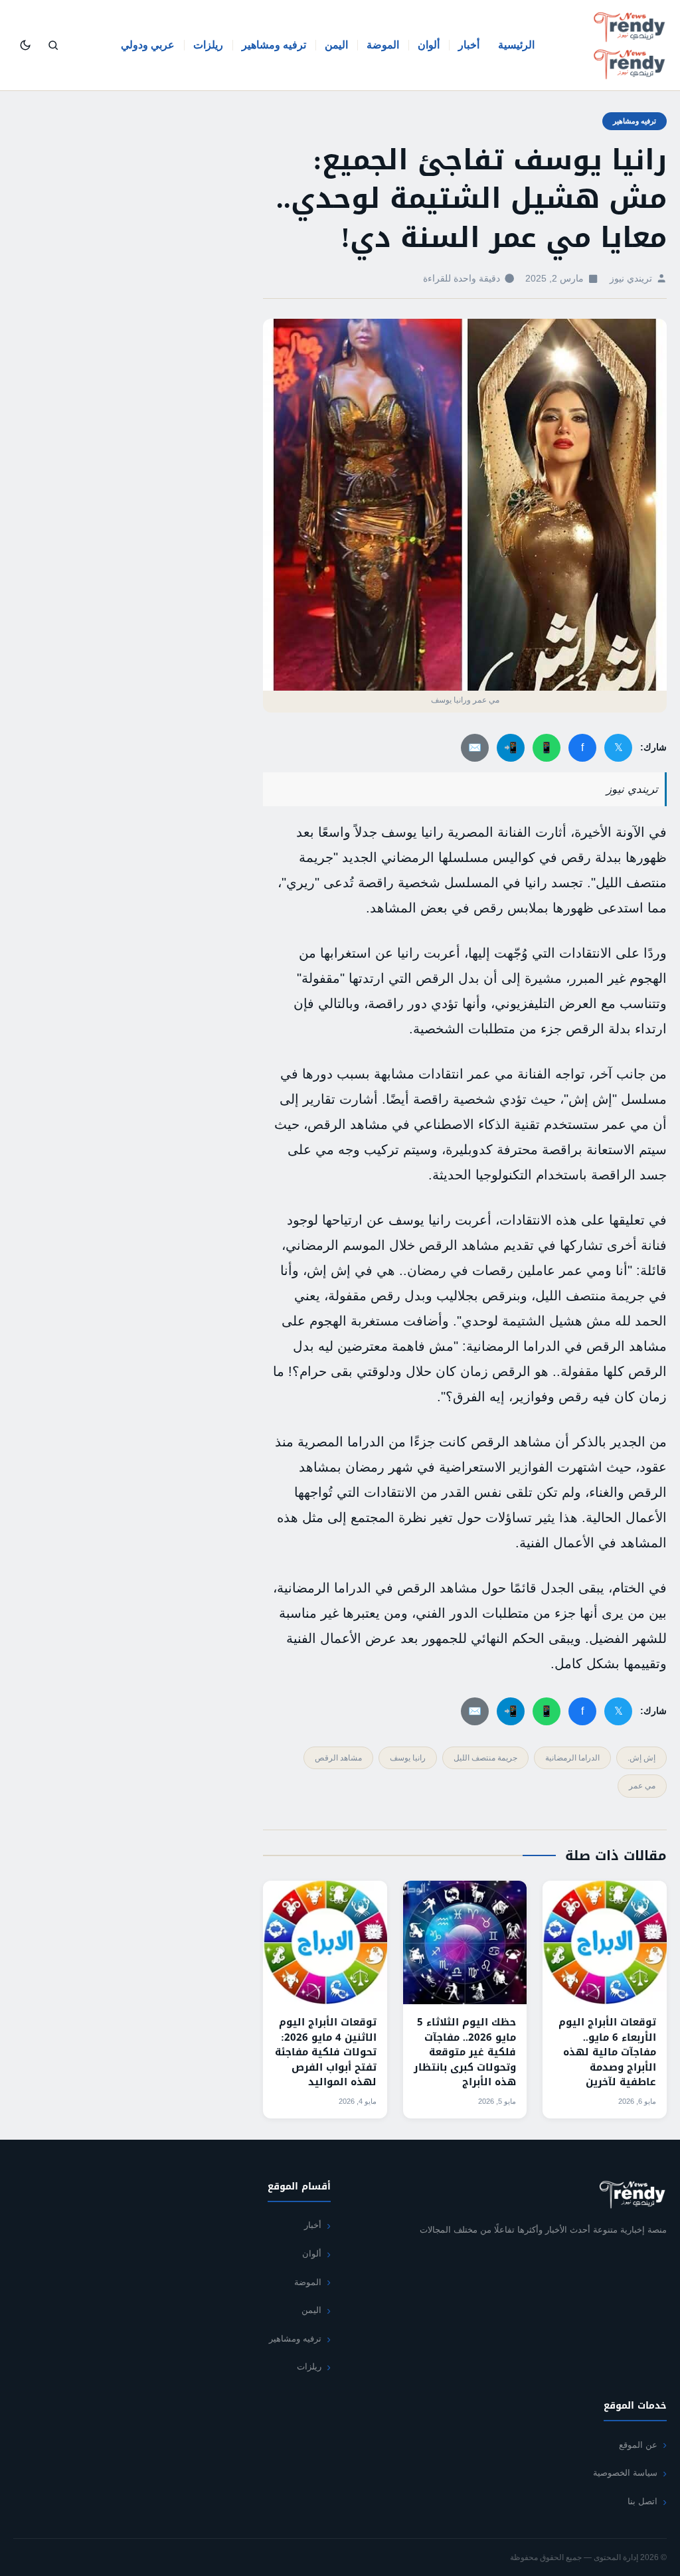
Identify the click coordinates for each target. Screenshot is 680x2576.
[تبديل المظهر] (25, 45)
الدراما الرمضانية (572, 1758)
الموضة (383, 45)
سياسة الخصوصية (625, 2473)
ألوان (429, 45)
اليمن (336, 45)
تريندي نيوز (631, 279)
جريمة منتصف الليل (485, 1758)
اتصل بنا (642, 2501)
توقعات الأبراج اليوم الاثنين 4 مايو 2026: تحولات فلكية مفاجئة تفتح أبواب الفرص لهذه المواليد (326, 2052)
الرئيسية (516, 45)
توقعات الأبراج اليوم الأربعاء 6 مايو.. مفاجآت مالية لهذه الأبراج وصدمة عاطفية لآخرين (607, 2052)
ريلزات (208, 45)
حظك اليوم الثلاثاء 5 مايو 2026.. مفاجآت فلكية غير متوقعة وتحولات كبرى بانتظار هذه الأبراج (465, 2052)
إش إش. (641, 1758)
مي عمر (642, 1786)
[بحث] (53, 45)
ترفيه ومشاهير (274, 45)
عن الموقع (638, 2445)
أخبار (469, 45)
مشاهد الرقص (338, 1758)
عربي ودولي (148, 45)
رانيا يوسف (408, 1758)
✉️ (475, 747)
